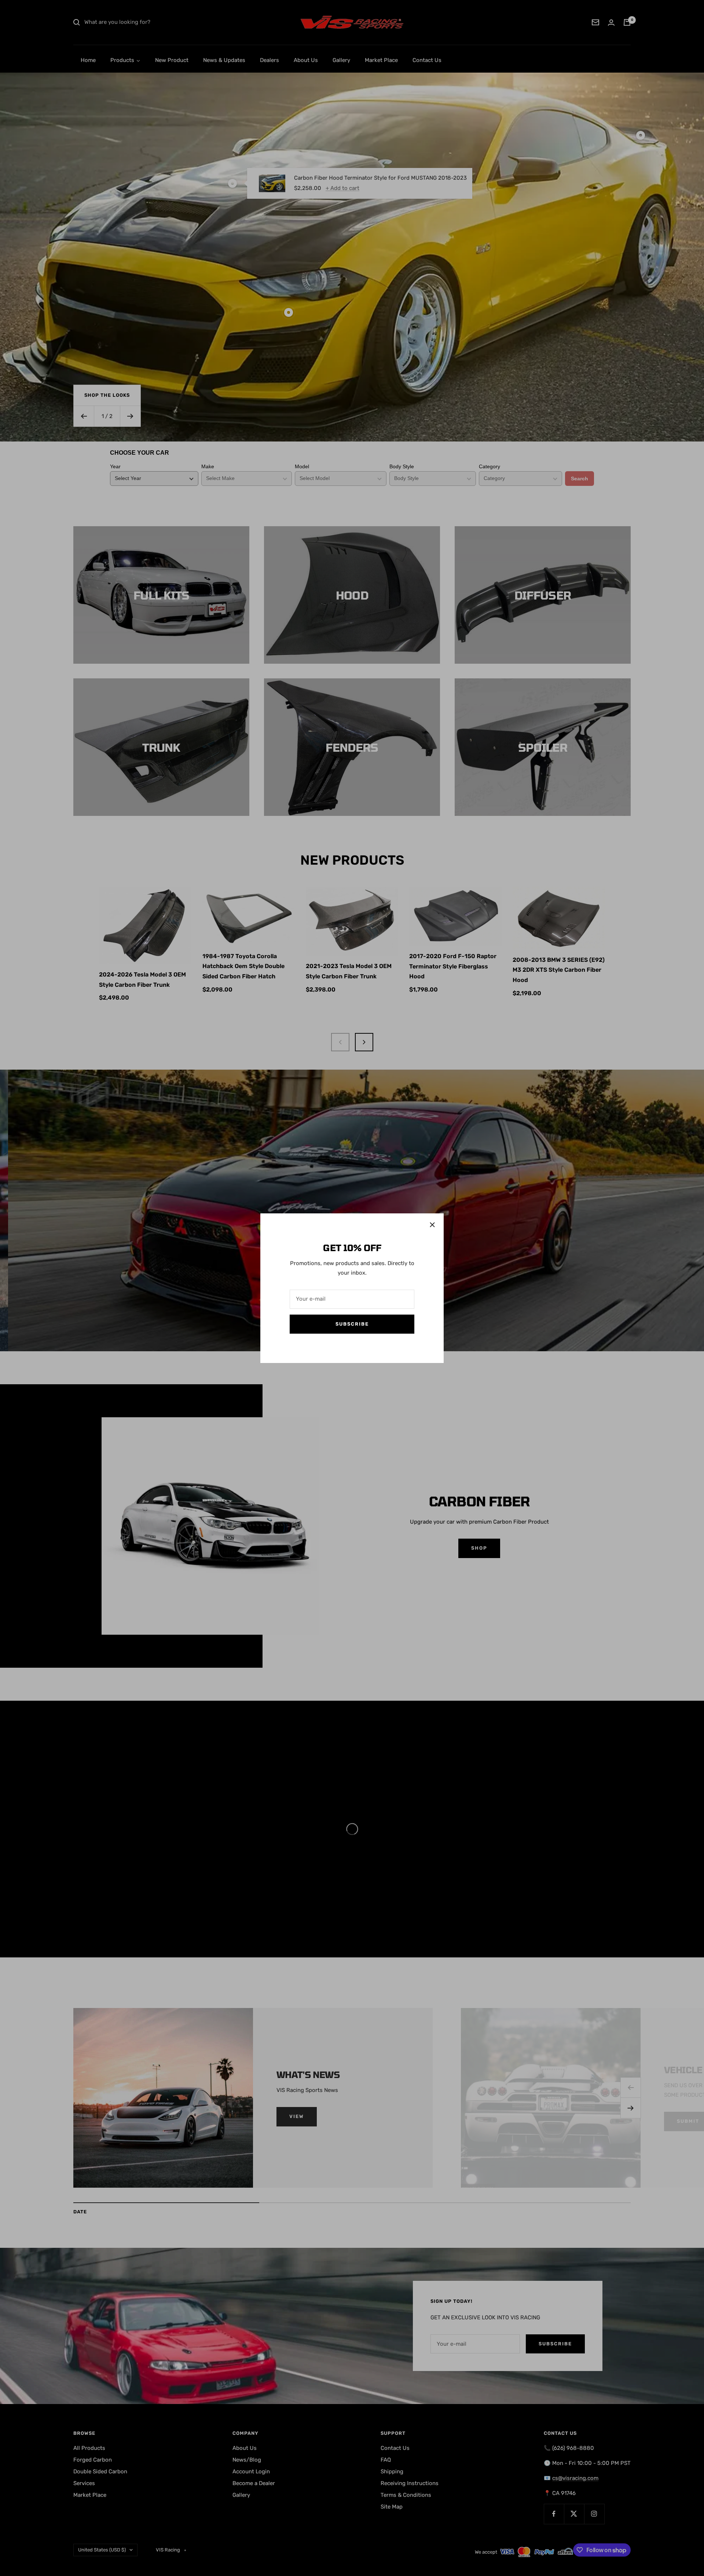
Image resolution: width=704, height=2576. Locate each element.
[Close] (432, 1225)
